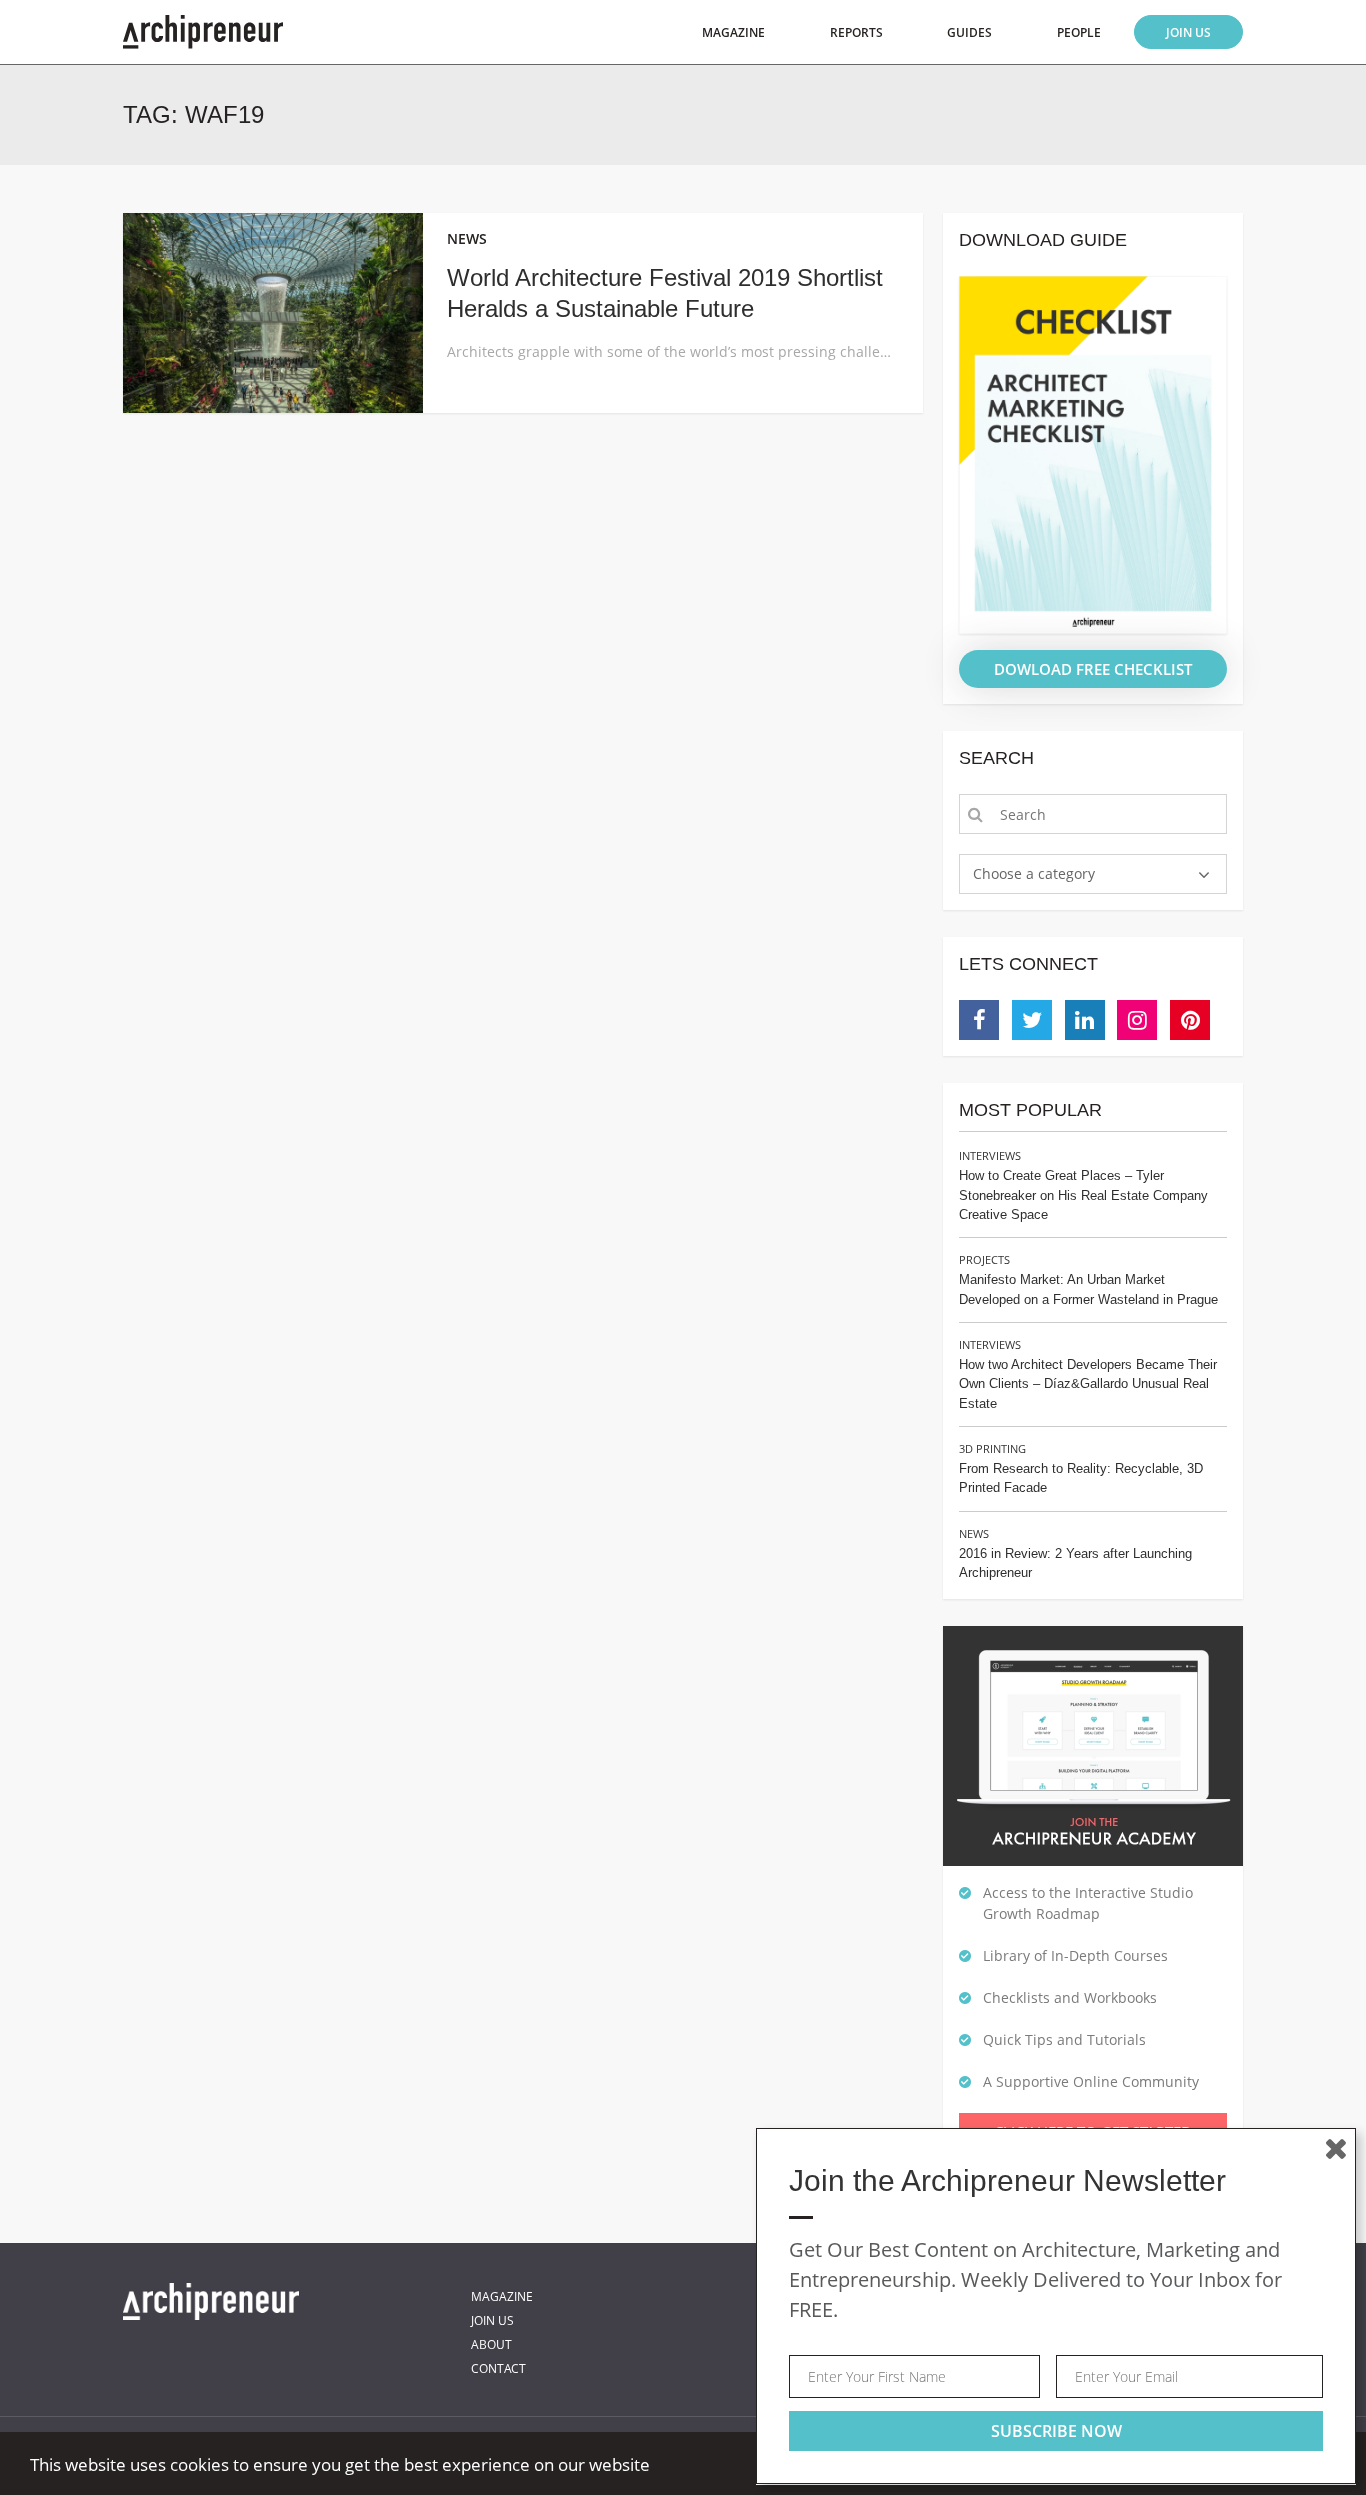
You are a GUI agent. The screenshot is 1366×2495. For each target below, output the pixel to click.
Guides (969, 32)
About (491, 2344)
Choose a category (1034, 873)
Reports (856, 32)
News (974, 1533)
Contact (498, 2368)
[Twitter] (1032, 1020)
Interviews (990, 1155)
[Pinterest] (1190, 1020)
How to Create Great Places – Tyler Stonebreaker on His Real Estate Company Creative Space (1083, 1195)
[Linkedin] (1085, 1020)
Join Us (1188, 32)
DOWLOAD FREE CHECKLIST (1093, 669)
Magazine (733, 32)
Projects (984, 1259)
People (1079, 32)
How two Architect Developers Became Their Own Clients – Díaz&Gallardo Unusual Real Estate (1088, 1384)
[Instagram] (1137, 1020)
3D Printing (992, 1448)
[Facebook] (979, 1020)
